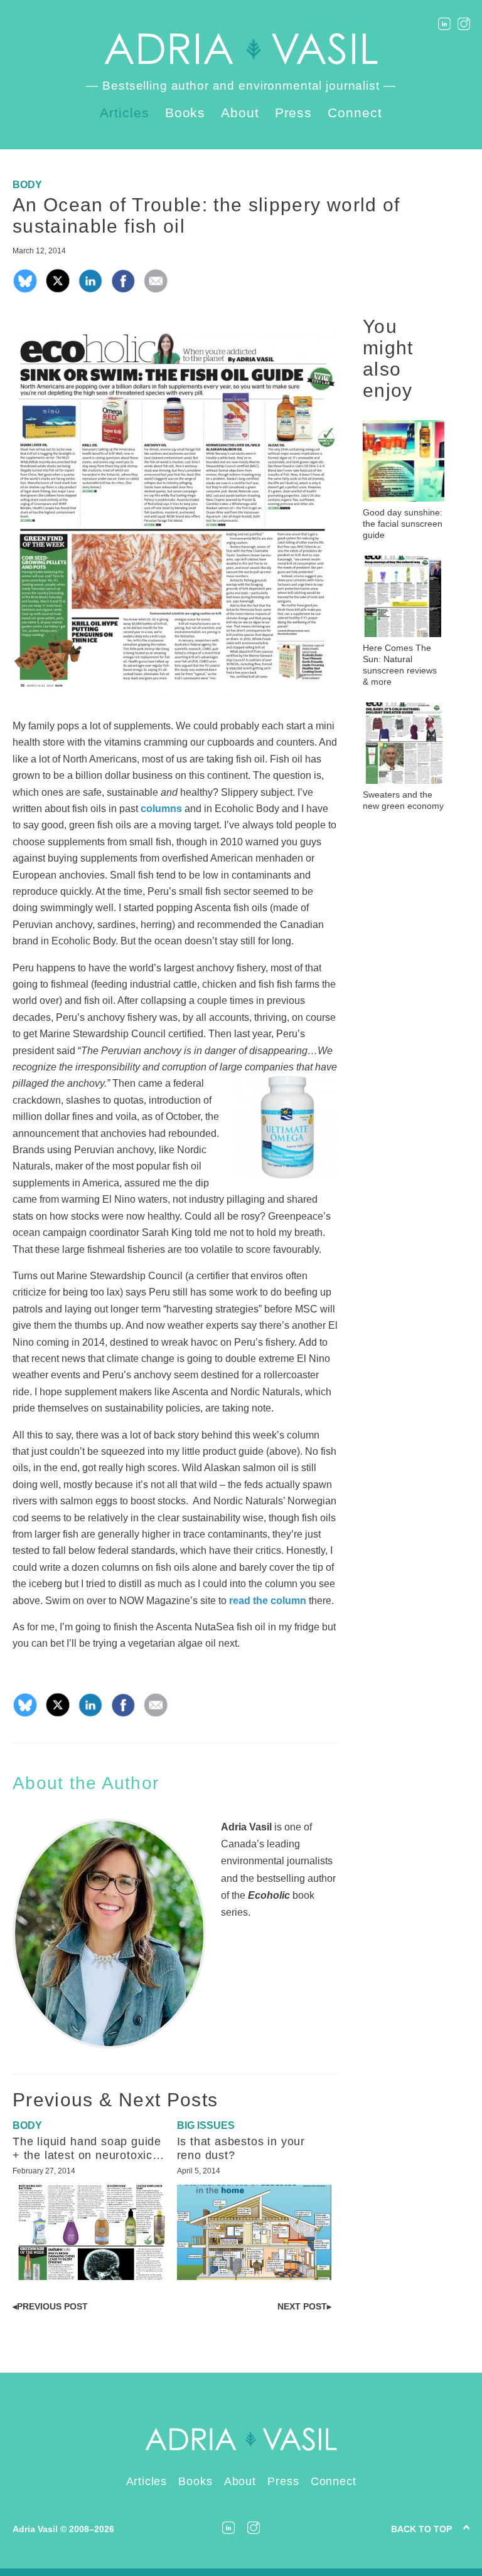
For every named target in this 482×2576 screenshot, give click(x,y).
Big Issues (206, 2125)
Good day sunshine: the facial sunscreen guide (403, 524)
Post (50, 2306)
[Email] (156, 290)
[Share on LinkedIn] (90, 290)
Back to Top (421, 2529)
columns (161, 809)
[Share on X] (58, 290)
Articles (125, 113)
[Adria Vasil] (241, 49)
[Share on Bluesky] (25, 290)
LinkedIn (444, 24)
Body (27, 185)
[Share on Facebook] (123, 290)
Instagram (464, 24)
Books (185, 113)
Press (294, 113)
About (240, 113)
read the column (268, 1601)
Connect (355, 113)
